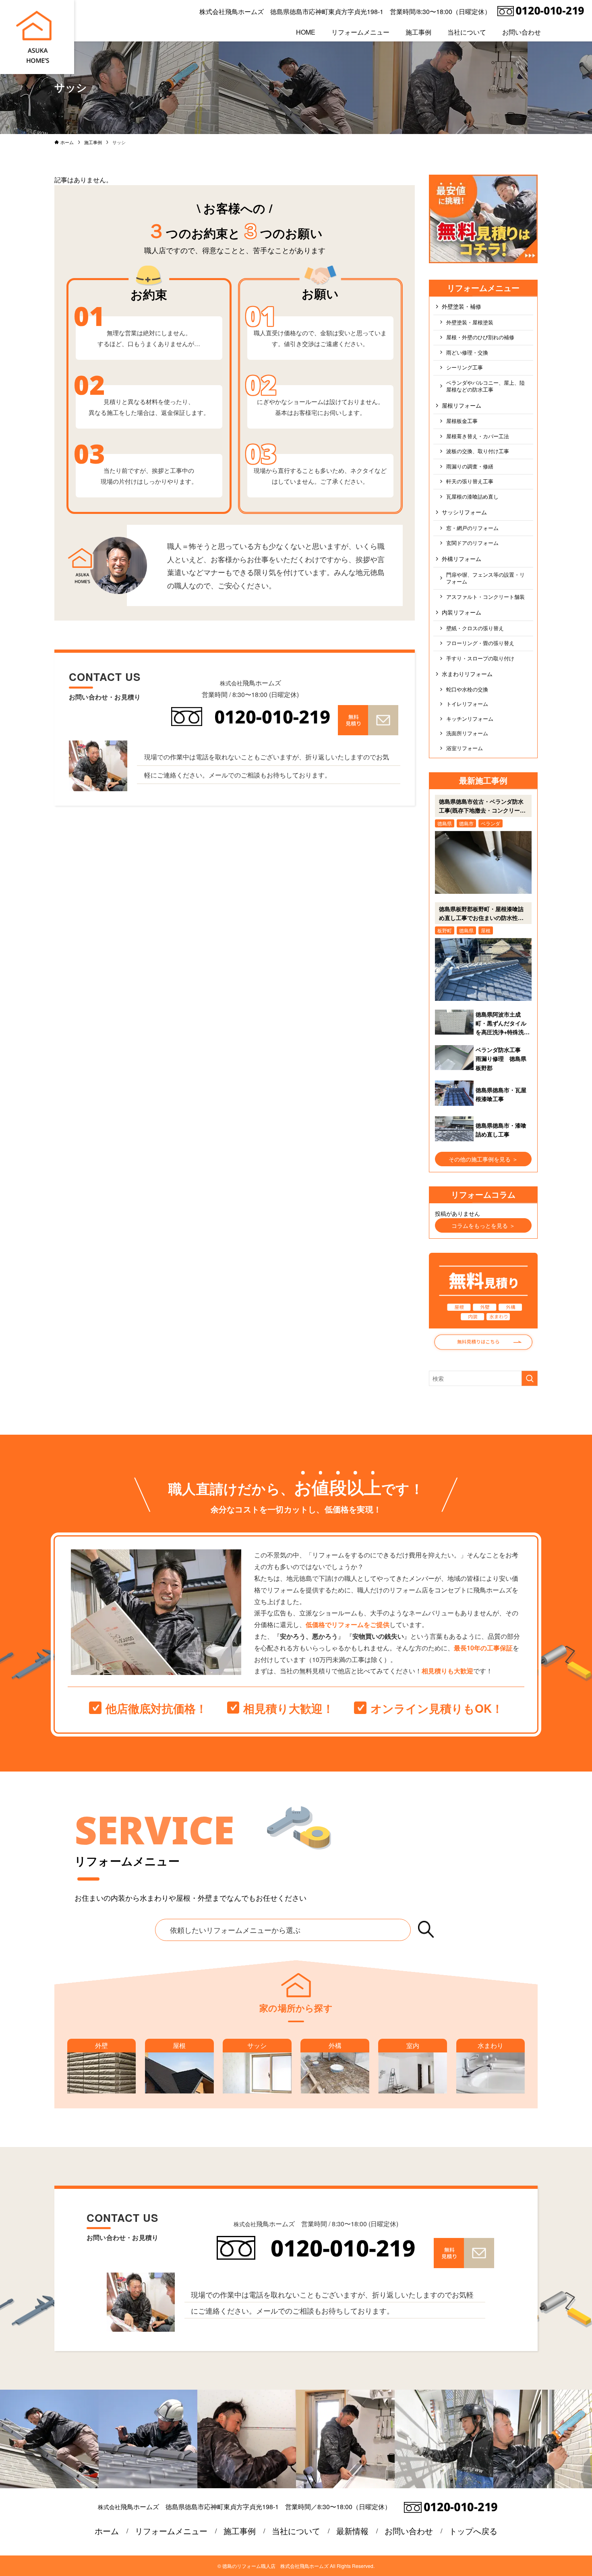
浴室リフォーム (465, 748)
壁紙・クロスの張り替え (475, 628)
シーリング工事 (465, 367)
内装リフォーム (462, 612)
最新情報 (352, 2531)
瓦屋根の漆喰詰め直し (472, 497)
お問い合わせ (409, 2531)
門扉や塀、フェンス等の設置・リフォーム (485, 578)
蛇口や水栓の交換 (467, 689)
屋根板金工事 (462, 421)
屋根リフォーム (462, 405)
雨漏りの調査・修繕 (470, 466)
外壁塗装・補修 (462, 306)
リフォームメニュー (171, 2531)
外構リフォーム (462, 559)
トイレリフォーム (467, 704)
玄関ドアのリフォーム (472, 543)
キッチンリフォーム (470, 719)
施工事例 (240, 2531)
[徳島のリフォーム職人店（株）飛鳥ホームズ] (34, 37)
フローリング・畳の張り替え (480, 643)
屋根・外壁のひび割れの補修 (480, 337)
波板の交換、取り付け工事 (478, 451)
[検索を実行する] (530, 1378)
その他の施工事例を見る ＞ (483, 1159)
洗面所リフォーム (467, 733)
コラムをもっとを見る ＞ (483, 1225)
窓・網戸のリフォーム (472, 528)
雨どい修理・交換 (467, 353)
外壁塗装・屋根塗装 (470, 322)
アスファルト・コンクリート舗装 (485, 597)
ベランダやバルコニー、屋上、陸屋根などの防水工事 (485, 386)
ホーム (107, 2531)
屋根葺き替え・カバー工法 (478, 436)
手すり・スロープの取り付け (480, 658)
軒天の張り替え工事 (470, 481)
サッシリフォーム (464, 512)
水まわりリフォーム (467, 674)
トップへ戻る (473, 2531)
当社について (296, 2531)
